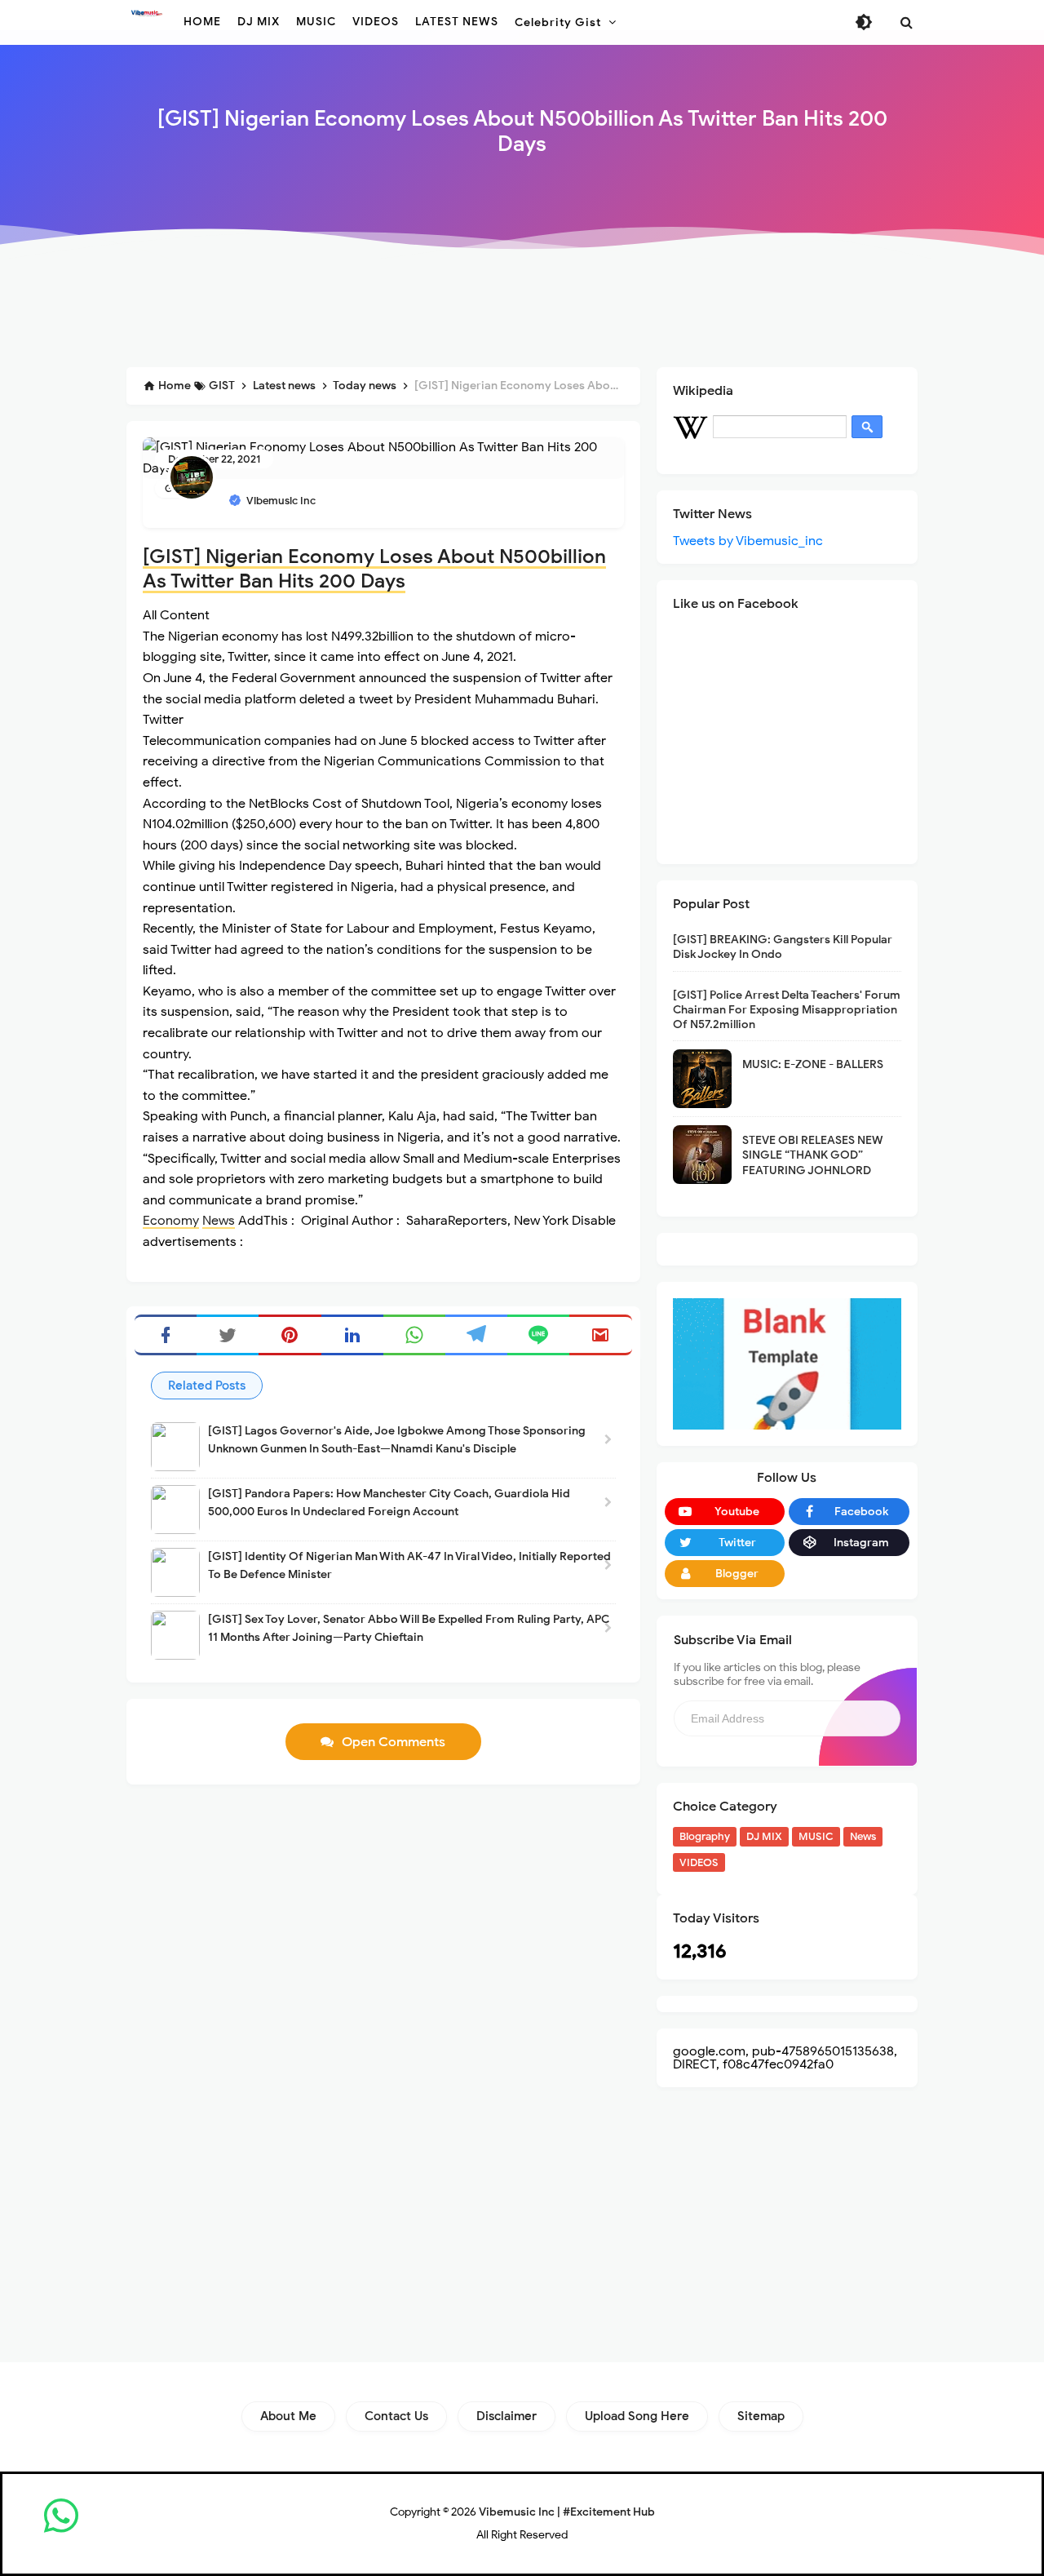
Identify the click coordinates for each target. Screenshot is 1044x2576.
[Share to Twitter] (228, 1335)
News (219, 1221)
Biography (705, 1836)
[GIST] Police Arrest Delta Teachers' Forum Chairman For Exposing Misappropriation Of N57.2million (787, 1010)
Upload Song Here (637, 2416)
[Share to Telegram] (476, 1335)
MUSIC (816, 1836)
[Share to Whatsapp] (414, 1335)
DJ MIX (764, 1836)
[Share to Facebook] (166, 1335)
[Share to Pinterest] (290, 1335)
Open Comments (394, 1742)
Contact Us (396, 2416)
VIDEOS (699, 1862)
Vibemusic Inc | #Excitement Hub (567, 2512)
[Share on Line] (538, 1335)
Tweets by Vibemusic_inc (748, 541)
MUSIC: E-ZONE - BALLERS (813, 1064)
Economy (171, 1221)
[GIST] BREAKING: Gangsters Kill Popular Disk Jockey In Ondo (783, 947)
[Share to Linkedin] (352, 1335)
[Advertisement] (522, 312)
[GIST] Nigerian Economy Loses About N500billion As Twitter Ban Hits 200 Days (374, 569)
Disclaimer (507, 2416)
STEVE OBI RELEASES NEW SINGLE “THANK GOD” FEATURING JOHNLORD (813, 1155)
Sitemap (761, 2416)
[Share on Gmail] (600, 1335)
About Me (288, 2416)
